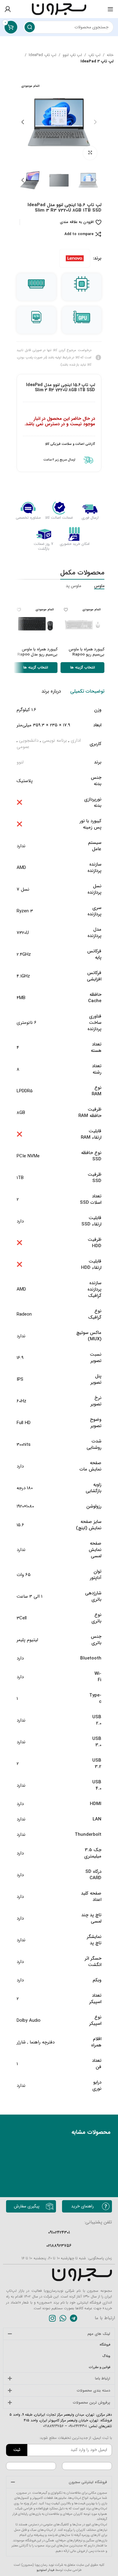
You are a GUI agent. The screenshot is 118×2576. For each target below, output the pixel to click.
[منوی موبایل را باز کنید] (110, 9)
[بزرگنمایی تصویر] (90, 153)
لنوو (20, 762)
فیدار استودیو (45, 2570)
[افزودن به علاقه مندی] (66, 610)
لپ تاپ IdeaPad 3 (97, 61)
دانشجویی (29, 741)
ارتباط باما (103, 2378)
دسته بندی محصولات (93, 2390)
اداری (76, 741)
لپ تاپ (94, 55)
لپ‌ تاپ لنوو (72, 55)
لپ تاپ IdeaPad (43, 55)
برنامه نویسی (55, 741)
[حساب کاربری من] (8, 9)
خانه (110, 55)
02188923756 (53, 2426)
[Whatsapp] (63, 2318)
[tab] (87, 691)
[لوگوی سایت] (59, 9)
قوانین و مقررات (100, 2367)
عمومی (23, 747)
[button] (95, 122)
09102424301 (77, 2426)
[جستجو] (30, 27)
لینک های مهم (99, 2334)
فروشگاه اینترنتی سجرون (88, 2482)
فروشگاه (105, 2345)
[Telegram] (73, 2318)
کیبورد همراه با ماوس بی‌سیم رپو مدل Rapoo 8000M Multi (37, 654)
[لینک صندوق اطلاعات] (59, 460)
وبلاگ (106, 2356)
